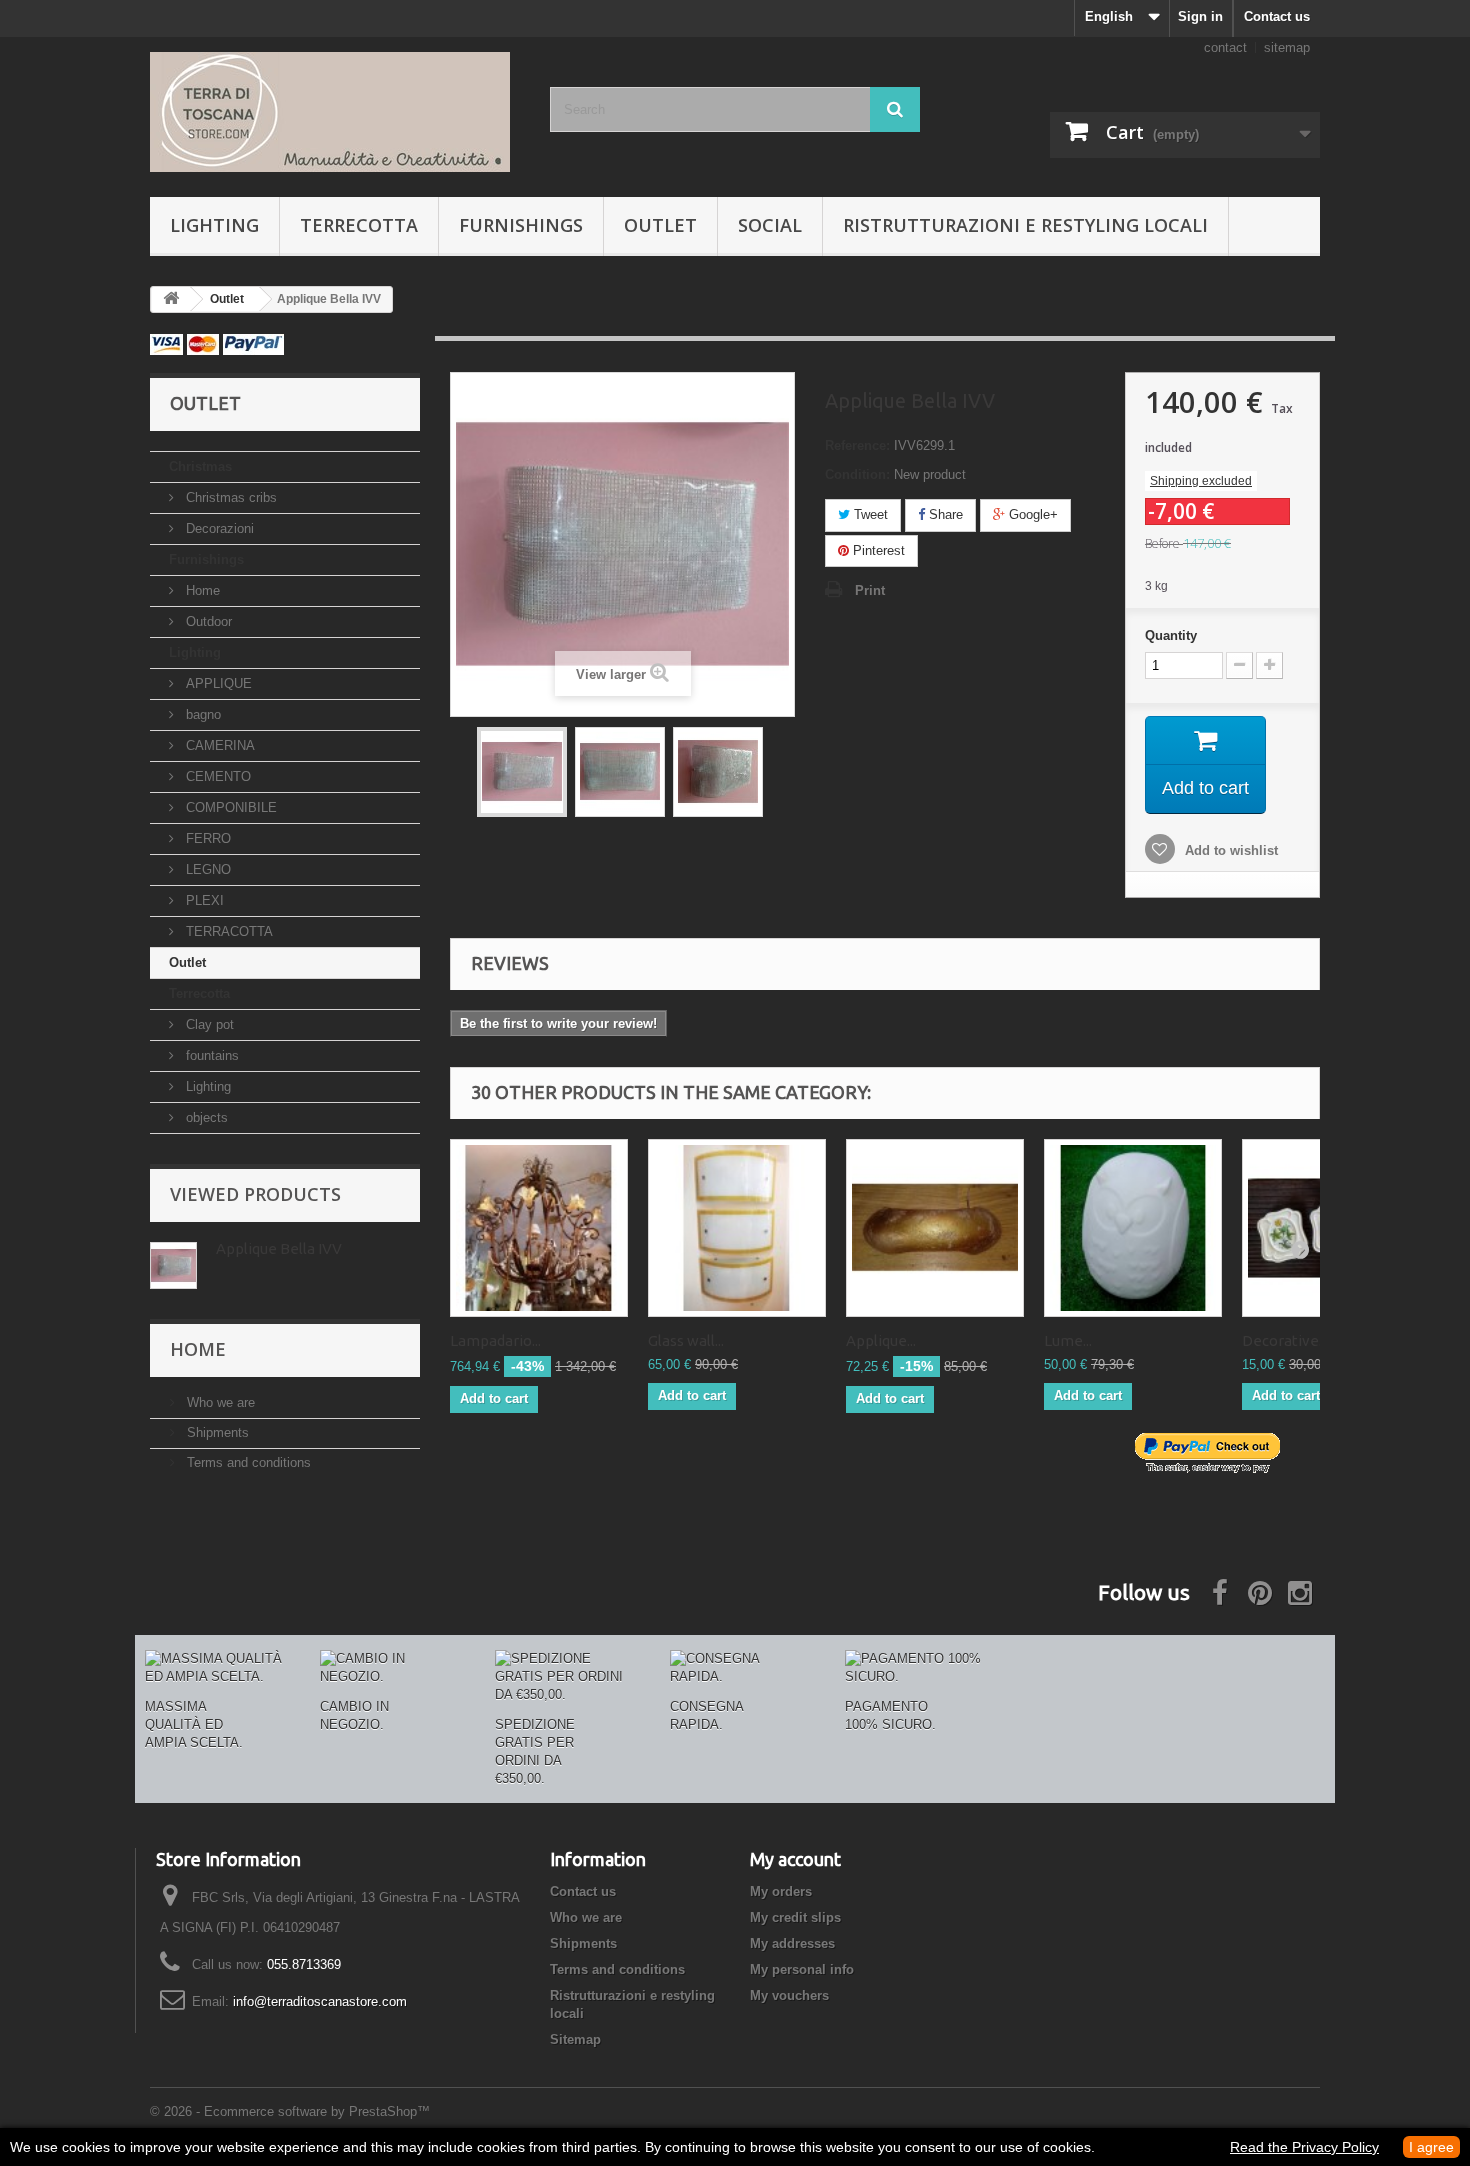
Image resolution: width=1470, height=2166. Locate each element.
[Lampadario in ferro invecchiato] (539, 1228)
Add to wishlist (1229, 850)
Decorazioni (218, 528)
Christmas (200, 466)
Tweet (869, 514)
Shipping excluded (1201, 481)
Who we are (219, 1402)
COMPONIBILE (229, 807)
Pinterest (877, 550)
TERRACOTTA (227, 931)
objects (205, 1117)
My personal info (802, 1969)
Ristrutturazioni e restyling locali (1025, 225)
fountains (210, 1055)
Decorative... (1285, 1340)
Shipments (216, 1432)
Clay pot (208, 1024)
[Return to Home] (171, 299)
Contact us (1277, 16)
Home (201, 590)
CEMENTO (216, 776)
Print (870, 590)
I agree (1431, 2147)
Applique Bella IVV (279, 1248)
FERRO (206, 838)
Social (770, 225)
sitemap (1287, 47)
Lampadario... (495, 1340)
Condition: (857, 474)
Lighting (214, 225)
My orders (781, 1891)
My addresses (792, 1943)
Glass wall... (686, 1340)
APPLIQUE (217, 683)
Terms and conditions (247, 1462)
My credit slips (795, 1917)
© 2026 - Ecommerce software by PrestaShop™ (290, 2111)
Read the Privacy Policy (1304, 2147)
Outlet (660, 225)
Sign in (1200, 16)
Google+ (1031, 514)
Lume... (1068, 1340)
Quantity (1171, 635)
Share (944, 514)
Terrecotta (359, 225)
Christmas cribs (229, 497)
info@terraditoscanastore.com (320, 2001)
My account (795, 1859)
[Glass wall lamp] (737, 1228)
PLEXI (203, 900)
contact (1225, 47)
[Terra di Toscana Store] (335, 112)
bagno (201, 714)
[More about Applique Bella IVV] (173, 1265)
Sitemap (575, 2039)
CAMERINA (218, 745)
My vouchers (789, 1995)
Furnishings (521, 225)
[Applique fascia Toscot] (935, 1228)
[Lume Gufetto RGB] (1133, 1228)
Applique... (881, 1340)
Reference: (857, 445)
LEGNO (206, 869)
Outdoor (207, 621)
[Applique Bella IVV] (522, 772)
